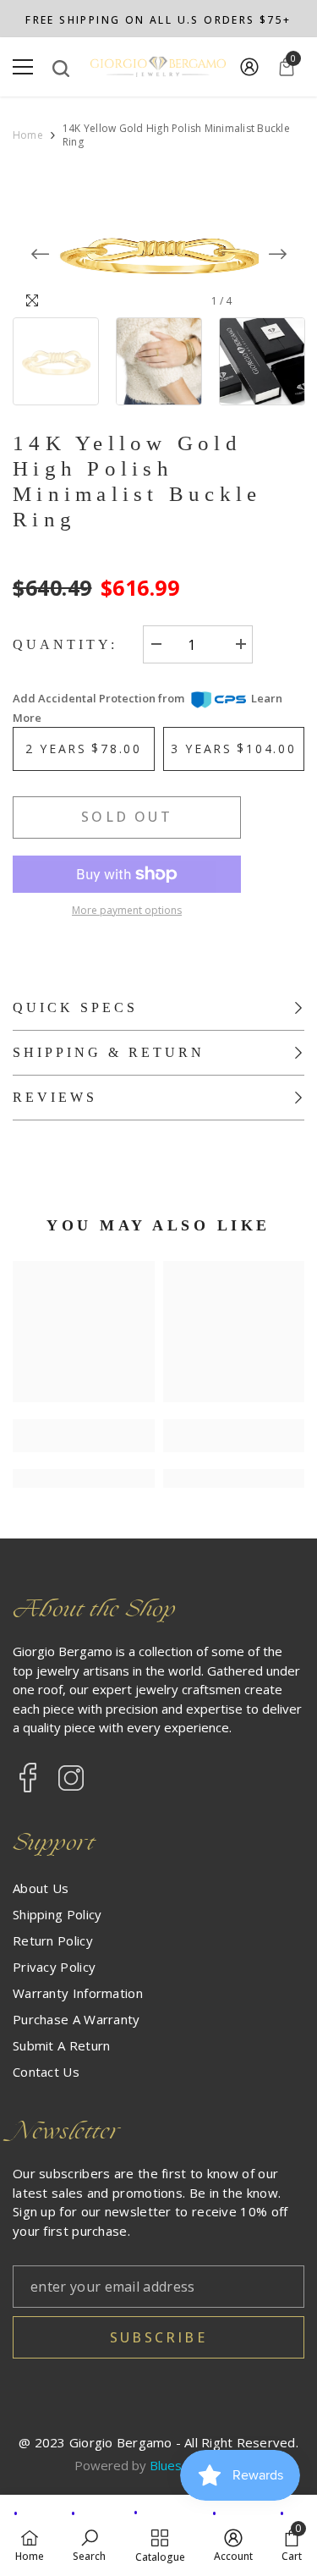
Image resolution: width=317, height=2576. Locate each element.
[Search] (61, 69)
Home (28, 135)
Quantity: (65, 644)
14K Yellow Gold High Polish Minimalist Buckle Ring (137, 481)
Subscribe (158, 2337)
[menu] (23, 67)
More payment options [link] (127, 910)
